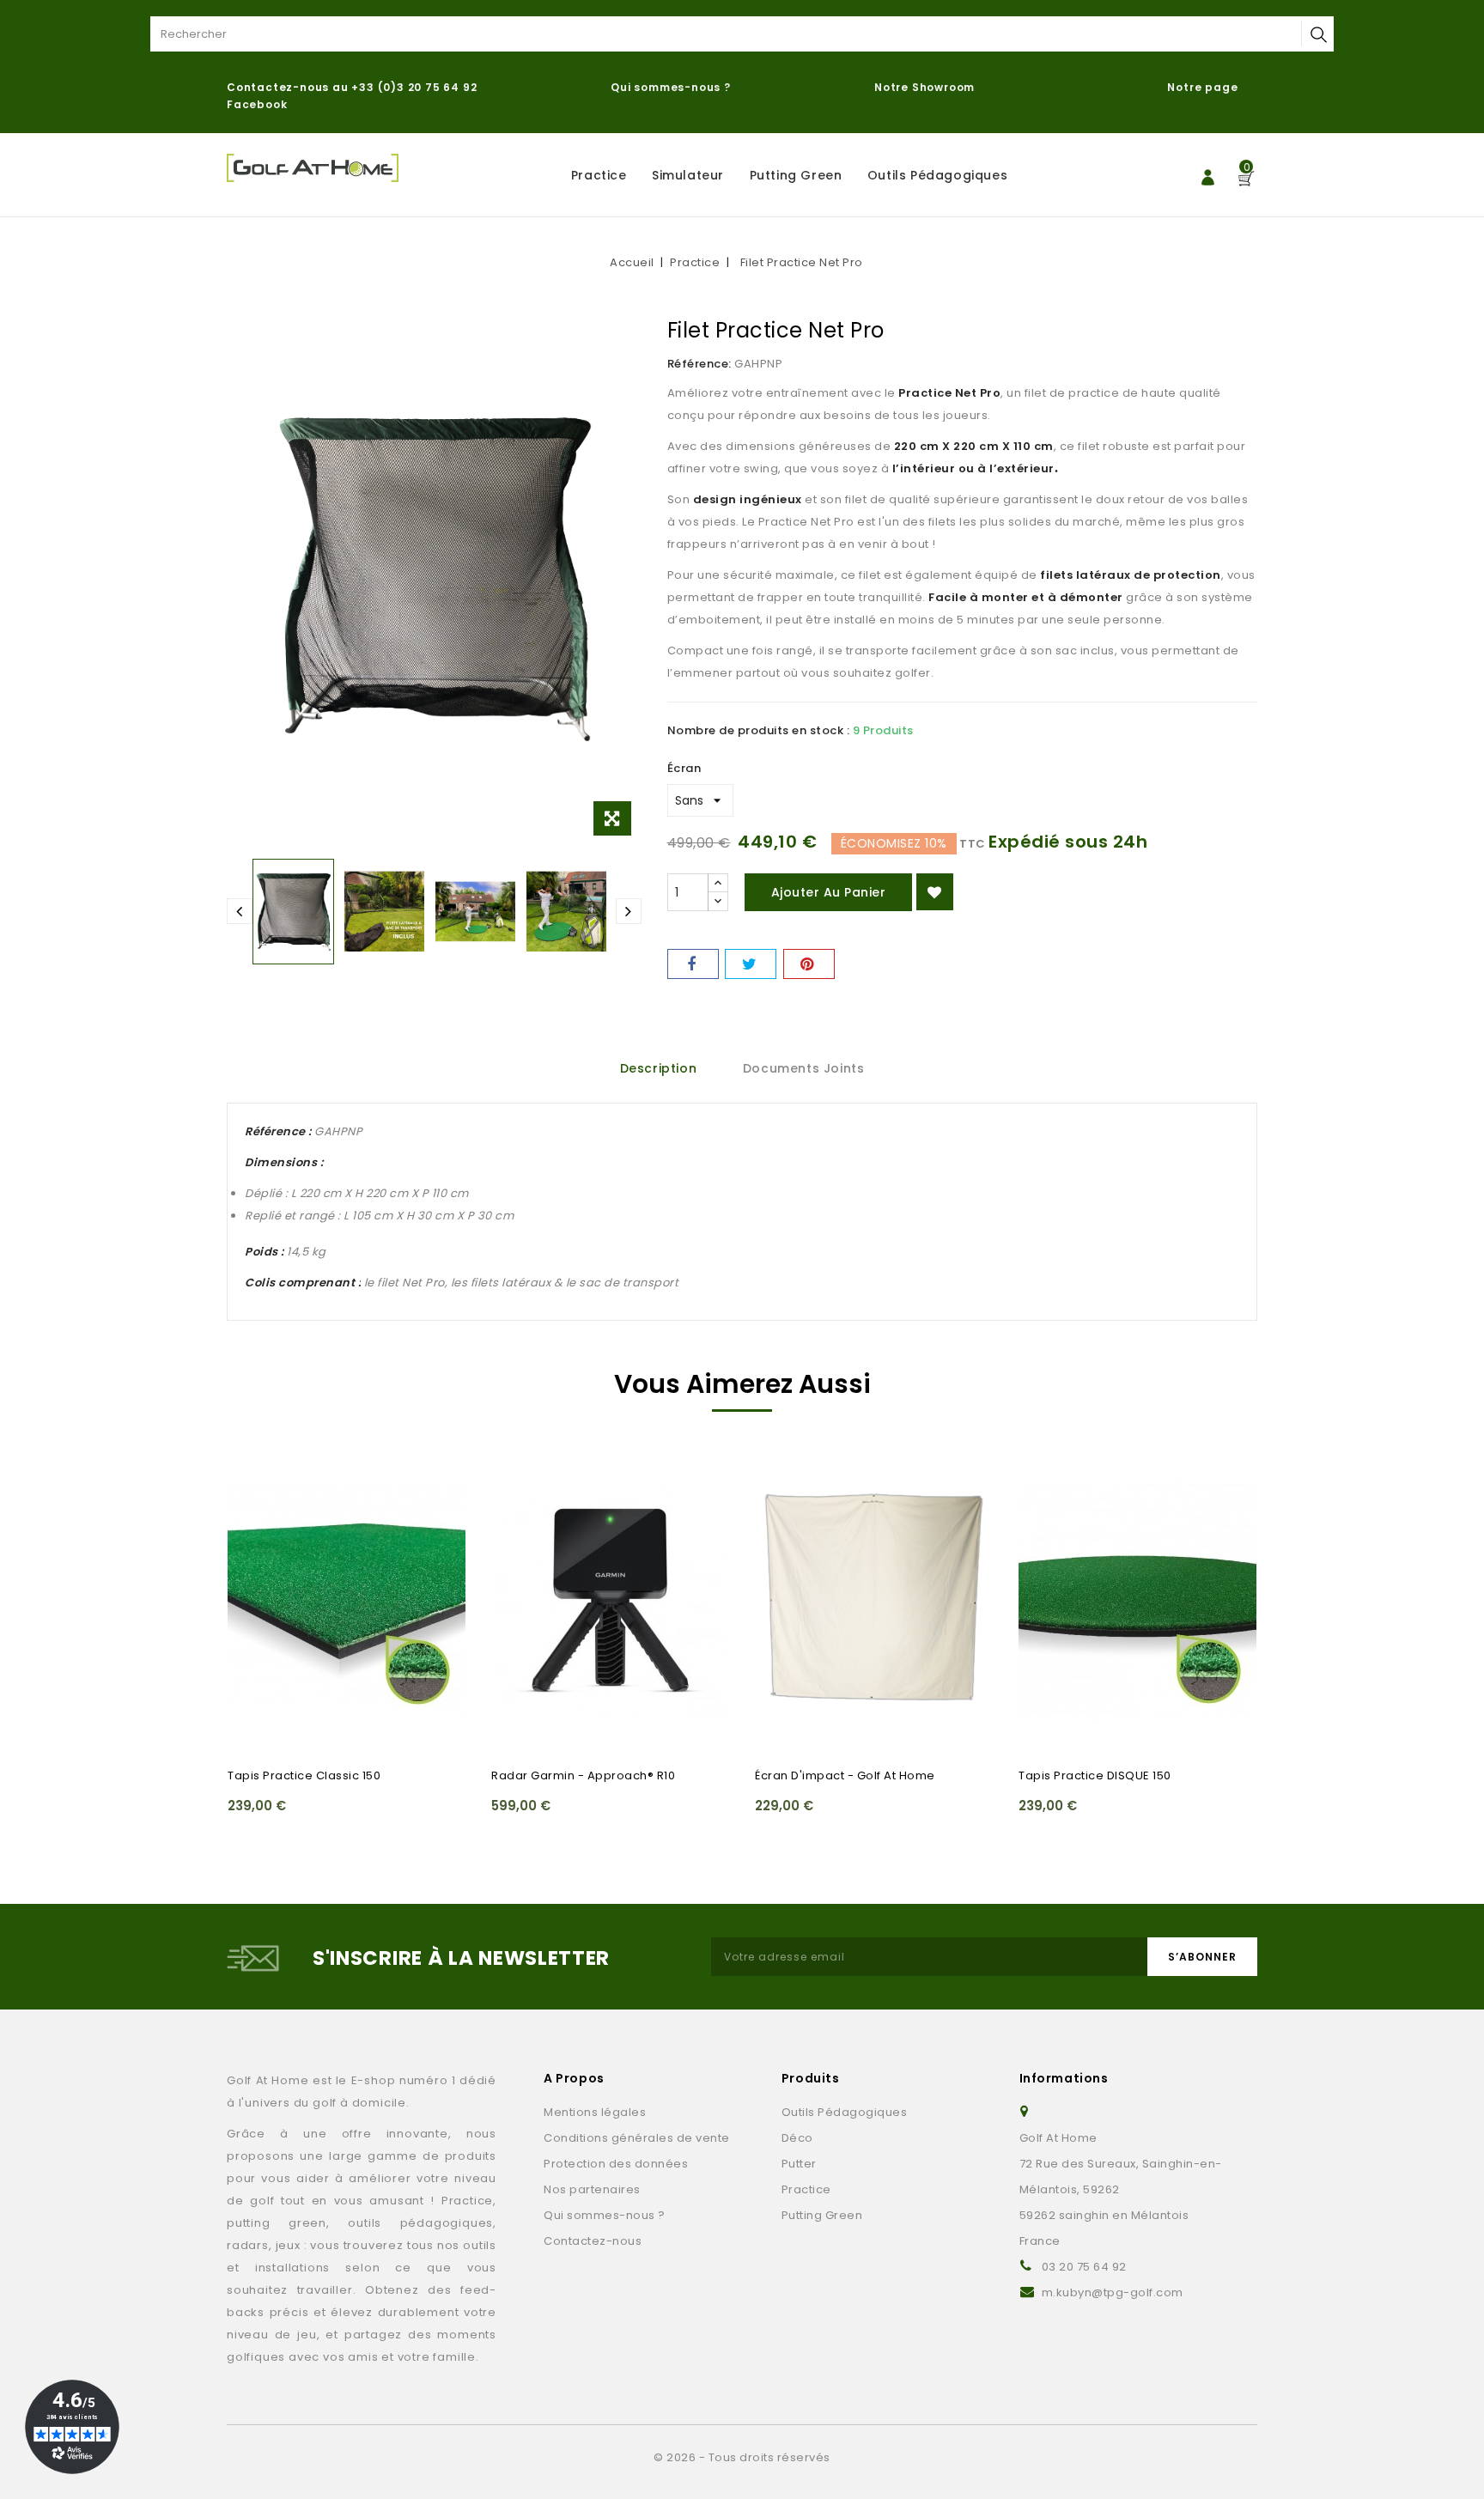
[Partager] (693, 964)
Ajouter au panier (829, 892)
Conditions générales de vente (637, 2138)
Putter (799, 2164)
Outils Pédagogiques (937, 175)
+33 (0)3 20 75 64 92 (414, 87)
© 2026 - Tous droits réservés (742, 2457)
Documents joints (804, 1068)
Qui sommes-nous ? (671, 87)
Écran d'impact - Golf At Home (845, 1775)
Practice (599, 175)
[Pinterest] (809, 964)
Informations (1064, 2078)
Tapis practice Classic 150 (304, 1775)
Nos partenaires (592, 2189)
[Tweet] (751, 964)
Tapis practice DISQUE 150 (1095, 1775)
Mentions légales (595, 2112)
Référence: (699, 364)
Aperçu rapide (251, 1503)
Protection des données (616, 2164)
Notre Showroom (926, 87)
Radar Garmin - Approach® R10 (583, 1775)
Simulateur (688, 175)
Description (659, 1068)
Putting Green (796, 175)
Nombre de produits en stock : (759, 730)
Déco (797, 2138)
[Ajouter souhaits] (935, 892)
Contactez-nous (593, 2241)
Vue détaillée (251, 1536)
